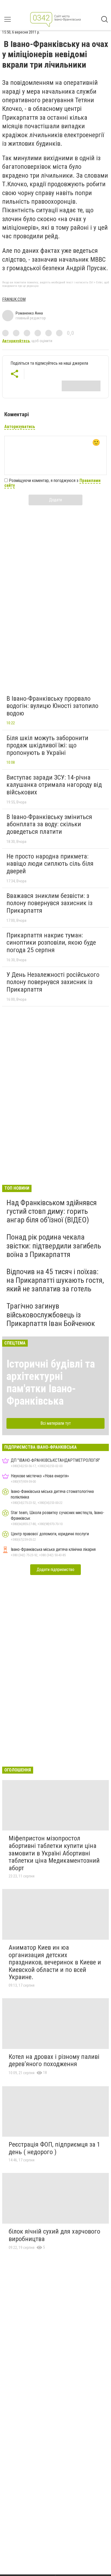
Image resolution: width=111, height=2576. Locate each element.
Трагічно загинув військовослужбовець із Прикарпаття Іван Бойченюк (51, 1315)
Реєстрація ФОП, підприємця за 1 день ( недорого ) (54, 2148)
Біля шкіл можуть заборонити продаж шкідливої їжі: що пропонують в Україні (47, 745)
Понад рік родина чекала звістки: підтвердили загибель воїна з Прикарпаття (54, 1246)
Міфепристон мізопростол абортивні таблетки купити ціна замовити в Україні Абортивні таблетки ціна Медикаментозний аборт (54, 1853)
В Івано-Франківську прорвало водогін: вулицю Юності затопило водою (52, 706)
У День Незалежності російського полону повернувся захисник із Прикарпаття (53, 982)
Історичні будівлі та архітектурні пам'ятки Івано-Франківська (51, 1382)
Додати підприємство (55, 1570)
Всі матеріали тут (56, 1423)
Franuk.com (14, 299)
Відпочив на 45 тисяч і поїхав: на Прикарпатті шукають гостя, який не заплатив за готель (55, 1280)
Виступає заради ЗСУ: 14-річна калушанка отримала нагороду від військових (54, 785)
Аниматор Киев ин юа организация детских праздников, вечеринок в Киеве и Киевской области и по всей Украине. (55, 1962)
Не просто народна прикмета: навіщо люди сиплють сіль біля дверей (50, 864)
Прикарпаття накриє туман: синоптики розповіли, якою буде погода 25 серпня (51, 943)
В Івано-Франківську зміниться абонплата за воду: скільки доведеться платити (49, 824)
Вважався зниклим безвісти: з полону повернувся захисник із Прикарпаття (49, 903)
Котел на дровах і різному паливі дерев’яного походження (54, 2060)
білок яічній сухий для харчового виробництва (54, 2235)
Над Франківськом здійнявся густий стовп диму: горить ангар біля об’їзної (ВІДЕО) (52, 1211)
